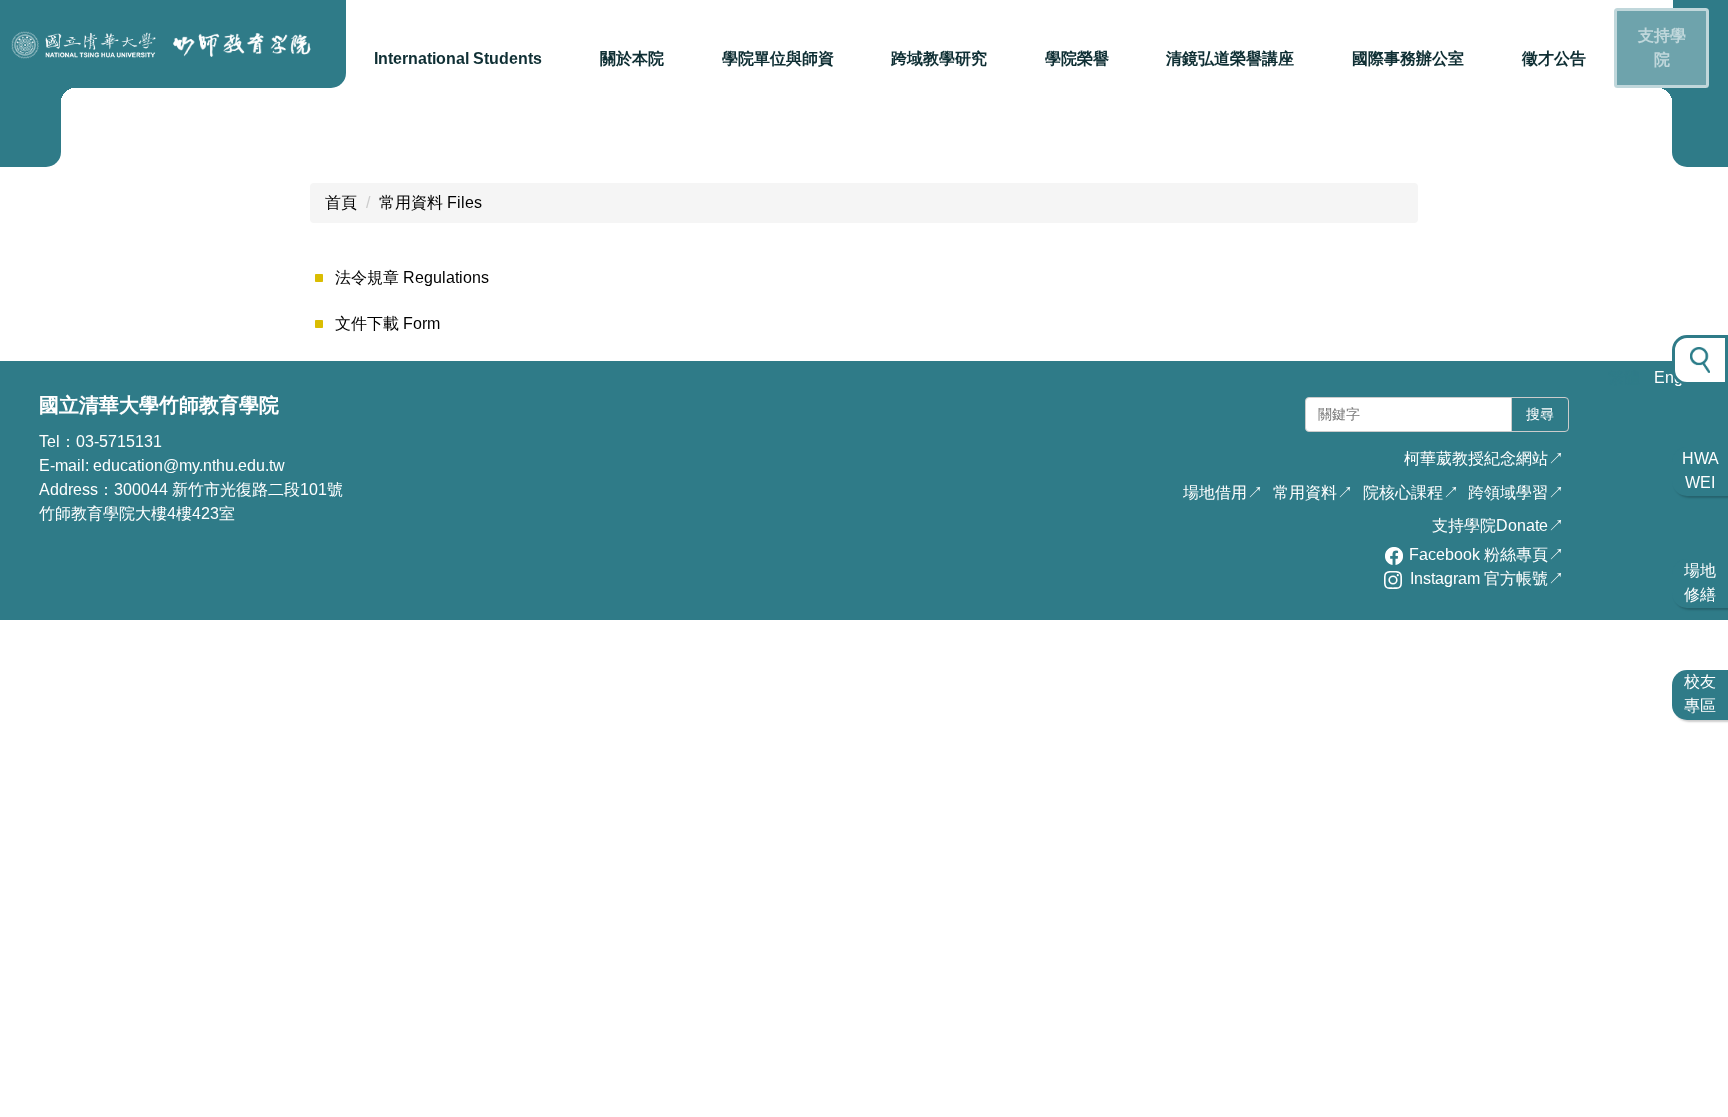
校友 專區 (1700, 693)
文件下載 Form (387, 323)
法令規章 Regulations (412, 277)
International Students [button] (458, 58)
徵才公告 (1554, 58)
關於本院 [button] (632, 58)
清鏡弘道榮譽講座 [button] (1230, 58)
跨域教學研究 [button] (939, 58)
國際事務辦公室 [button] (1408, 58)
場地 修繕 (1700, 582)
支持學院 (1662, 47)
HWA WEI (1700, 470)
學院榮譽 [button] (1077, 58)
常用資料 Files (430, 202)
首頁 (341, 202)
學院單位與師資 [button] (778, 58)
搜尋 (1540, 414)
